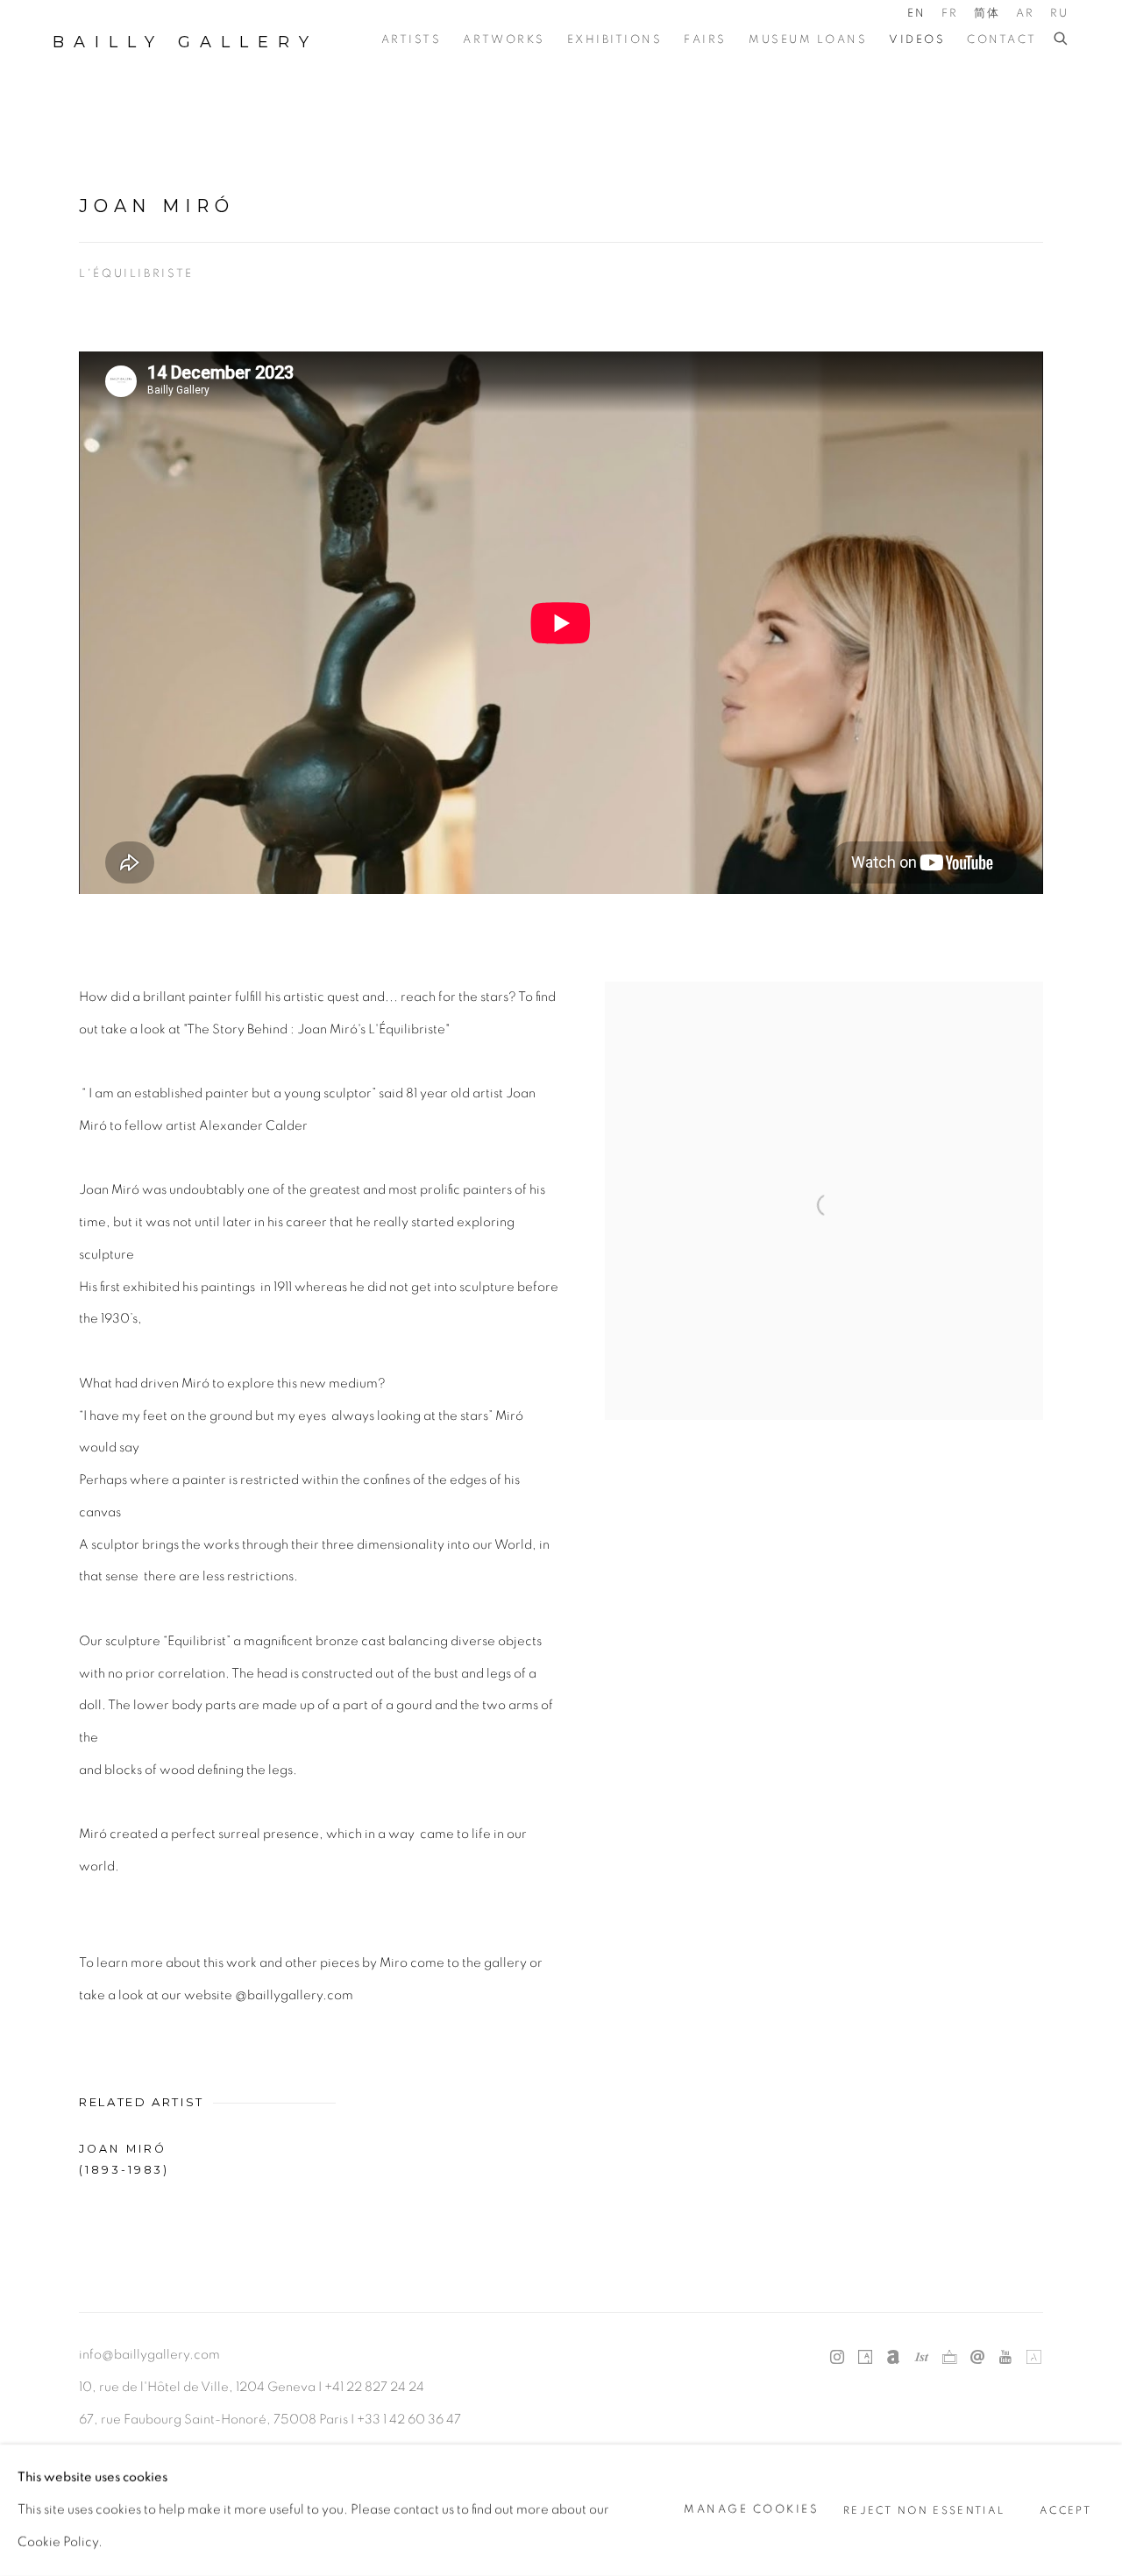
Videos (917, 40)
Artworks (504, 40)
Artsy (865, 2358)
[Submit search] (1062, 39)
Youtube (1005, 2358)
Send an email (977, 2358)
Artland (1033, 2358)
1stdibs (921, 2358)
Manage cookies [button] (751, 2510)
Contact (1002, 40)
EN (917, 14)
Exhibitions (615, 40)
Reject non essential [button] (924, 2511)
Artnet (893, 2358)
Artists (412, 40)
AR (1026, 14)
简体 (987, 14)
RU (1060, 14)
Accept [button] (1065, 2511)
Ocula (949, 2358)
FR (950, 14)
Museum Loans (808, 40)
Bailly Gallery (185, 42)
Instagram (837, 2358)
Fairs (705, 40)
